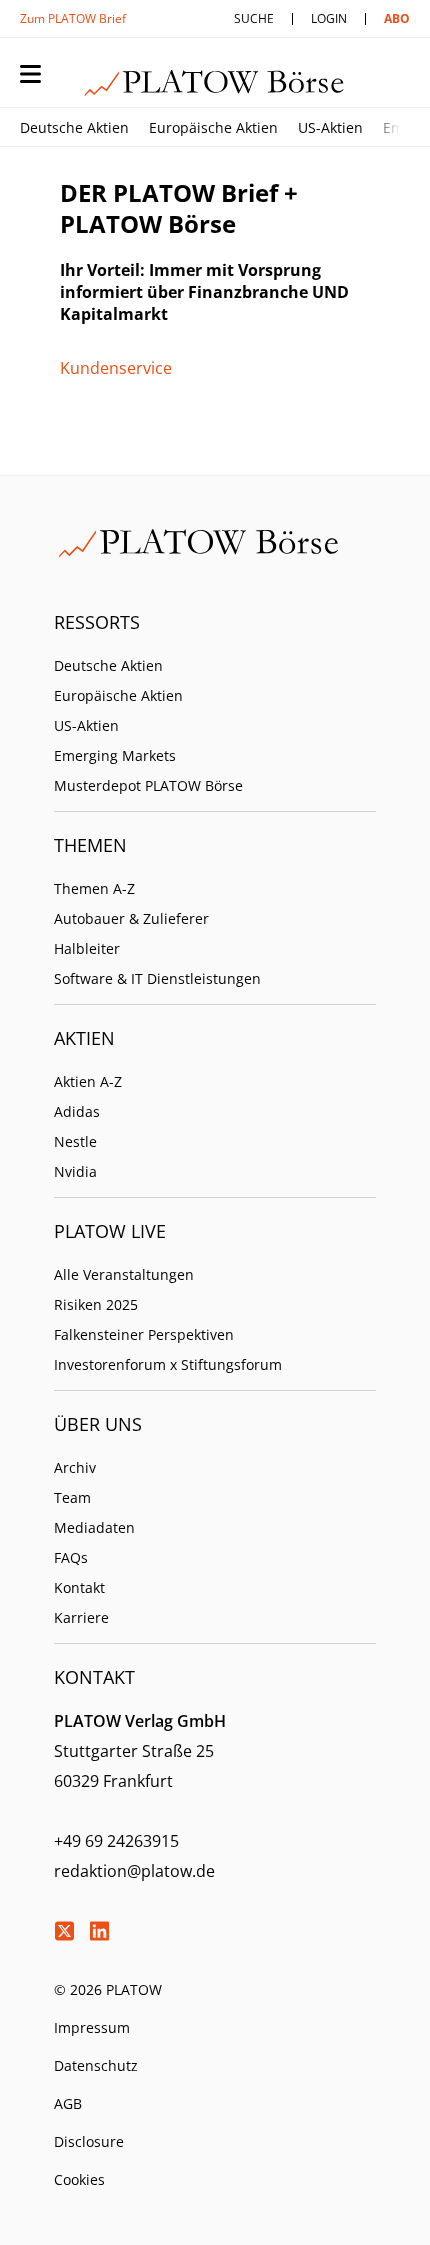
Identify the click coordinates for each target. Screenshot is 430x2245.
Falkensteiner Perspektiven (144, 1334)
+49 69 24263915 (116, 1841)
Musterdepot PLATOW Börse (148, 785)
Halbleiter (87, 948)
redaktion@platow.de (134, 1871)
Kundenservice (116, 368)
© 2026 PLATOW (108, 1989)
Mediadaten (94, 1527)
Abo (397, 18)
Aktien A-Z (88, 1081)
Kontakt (79, 1587)
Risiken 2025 (96, 1304)
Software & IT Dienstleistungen (157, 978)
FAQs (71, 1557)
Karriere (81, 1617)
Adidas (77, 1111)
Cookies (79, 2179)
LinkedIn (99, 1931)
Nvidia (75, 1171)
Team (72, 1497)
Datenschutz (96, 2065)
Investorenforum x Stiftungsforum (168, 1364)
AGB (68, 2103)
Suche (254, 18)
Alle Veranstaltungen (124, 1274)
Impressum (92, 2027)
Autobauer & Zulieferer (131, 918)
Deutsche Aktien (74, 127)
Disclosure (89, 2141)
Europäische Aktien (213, 127)
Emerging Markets (115, 755)
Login (329, 18)
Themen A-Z (94, 888)
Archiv (75, 1467)
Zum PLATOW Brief (73, 18)
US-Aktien (330, 127)
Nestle (75, 1141)
